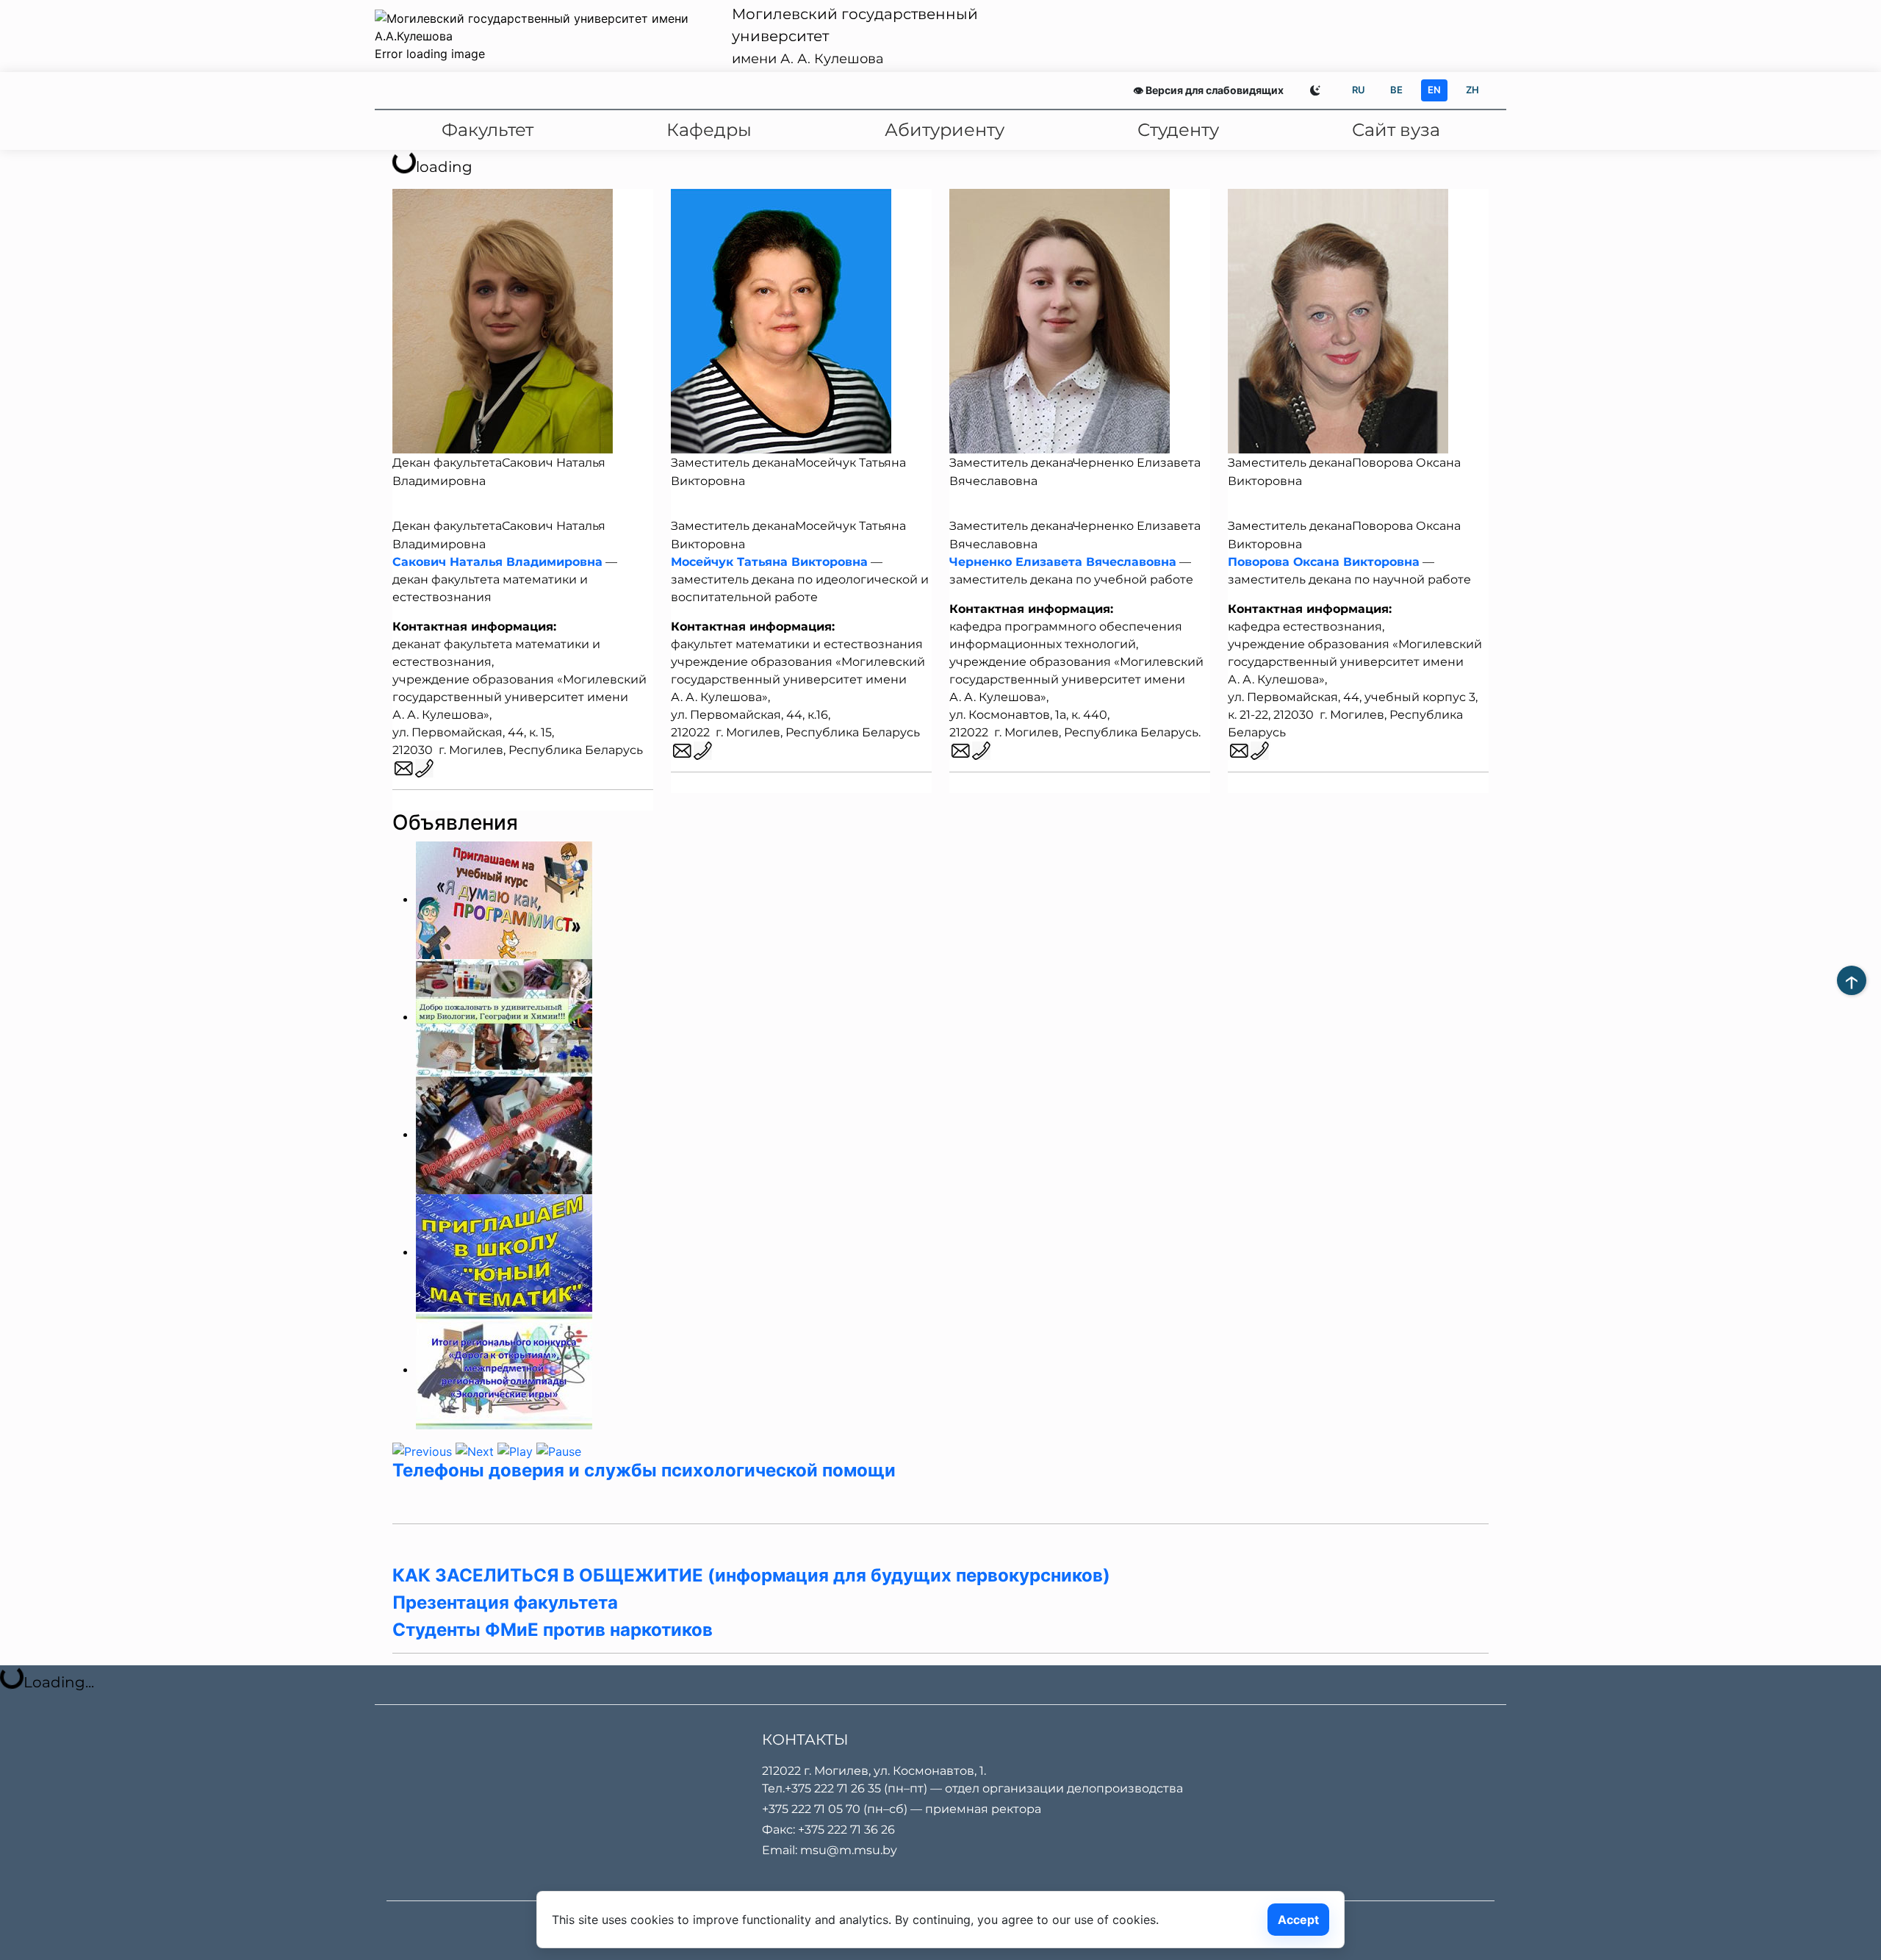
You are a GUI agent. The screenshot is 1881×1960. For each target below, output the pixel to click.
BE (1396, 90)
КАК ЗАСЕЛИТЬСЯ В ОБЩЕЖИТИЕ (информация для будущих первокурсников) (751, 1575)
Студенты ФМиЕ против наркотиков (553, 1630)
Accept (1298, 1920)
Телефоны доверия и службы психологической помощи (644, 1470)
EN (1434, 90)
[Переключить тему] (1315, 90)
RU (1359, 90)
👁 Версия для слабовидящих (1208, 90)
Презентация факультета (505, 1602)
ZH (1472, 90)
